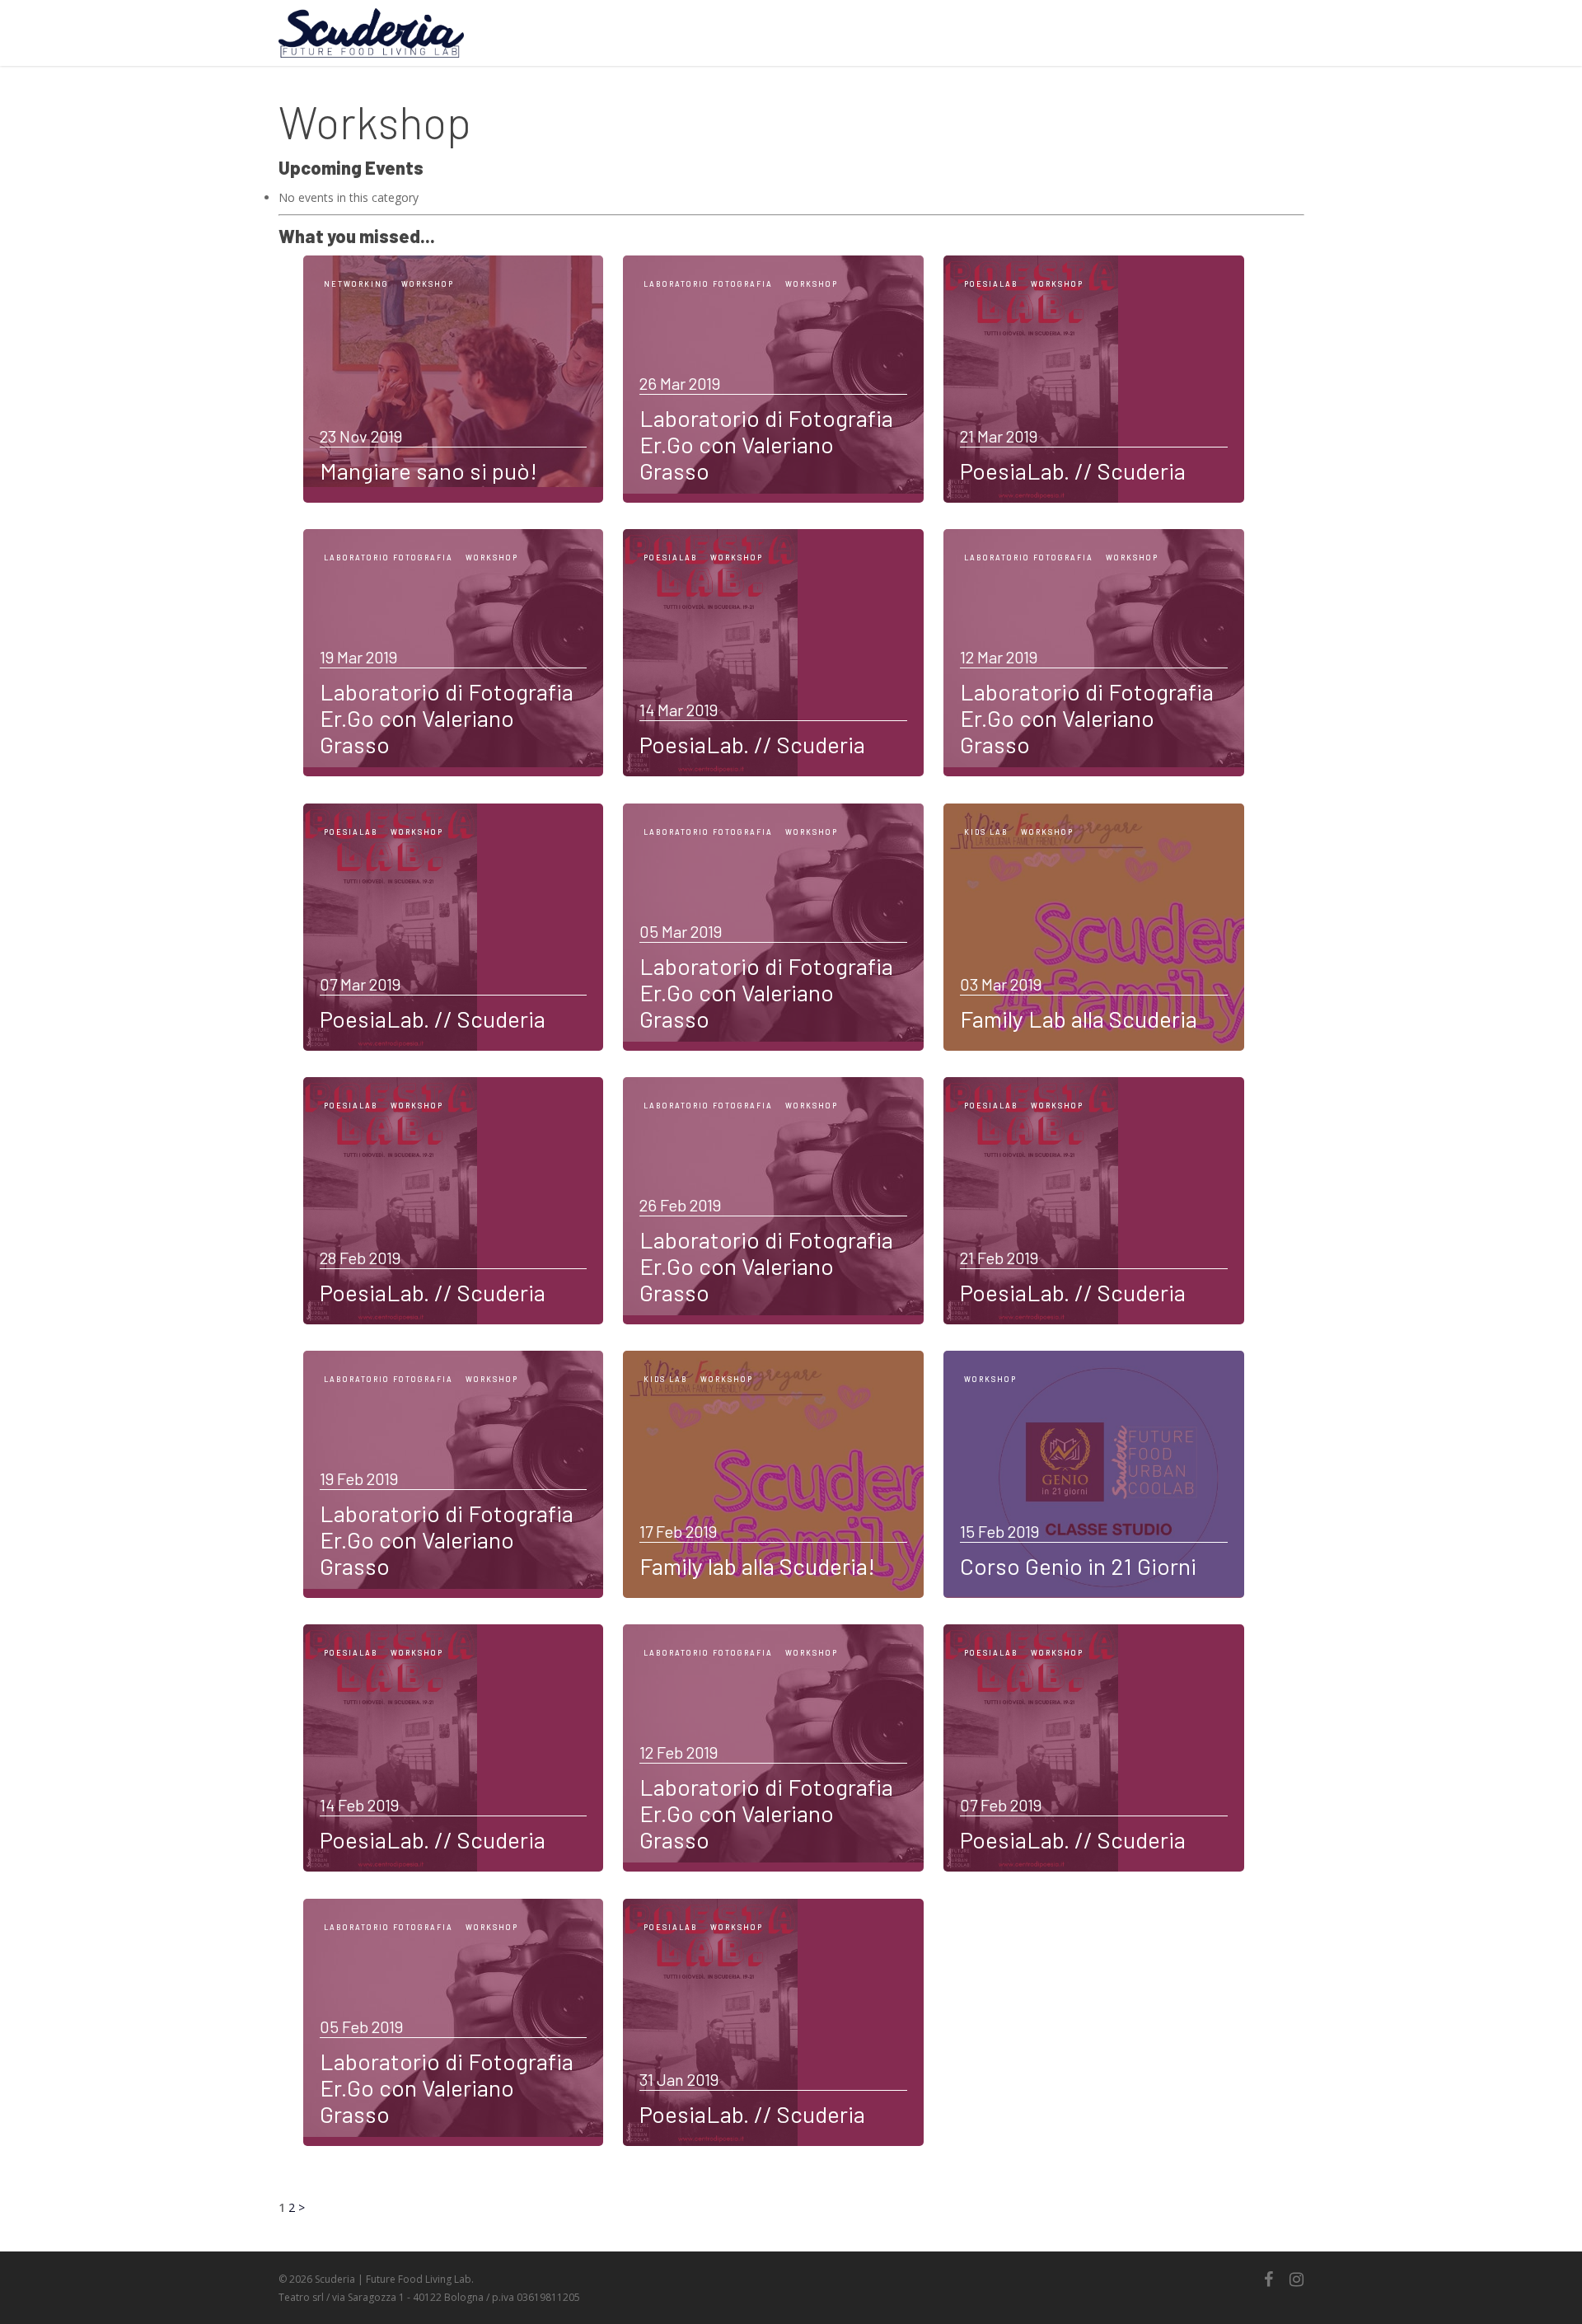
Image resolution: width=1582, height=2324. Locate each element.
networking (356, 284)
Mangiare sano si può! (428, 471)
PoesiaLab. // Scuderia (1073, 471)
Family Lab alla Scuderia (1079, 1019)
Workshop (428, 284)
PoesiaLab (991, 284)
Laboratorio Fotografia (708, 284)
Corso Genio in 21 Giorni (1078, 1566)
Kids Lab (986, 832)
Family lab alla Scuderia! (757, 1566)
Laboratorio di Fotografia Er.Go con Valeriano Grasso (766, 444)
